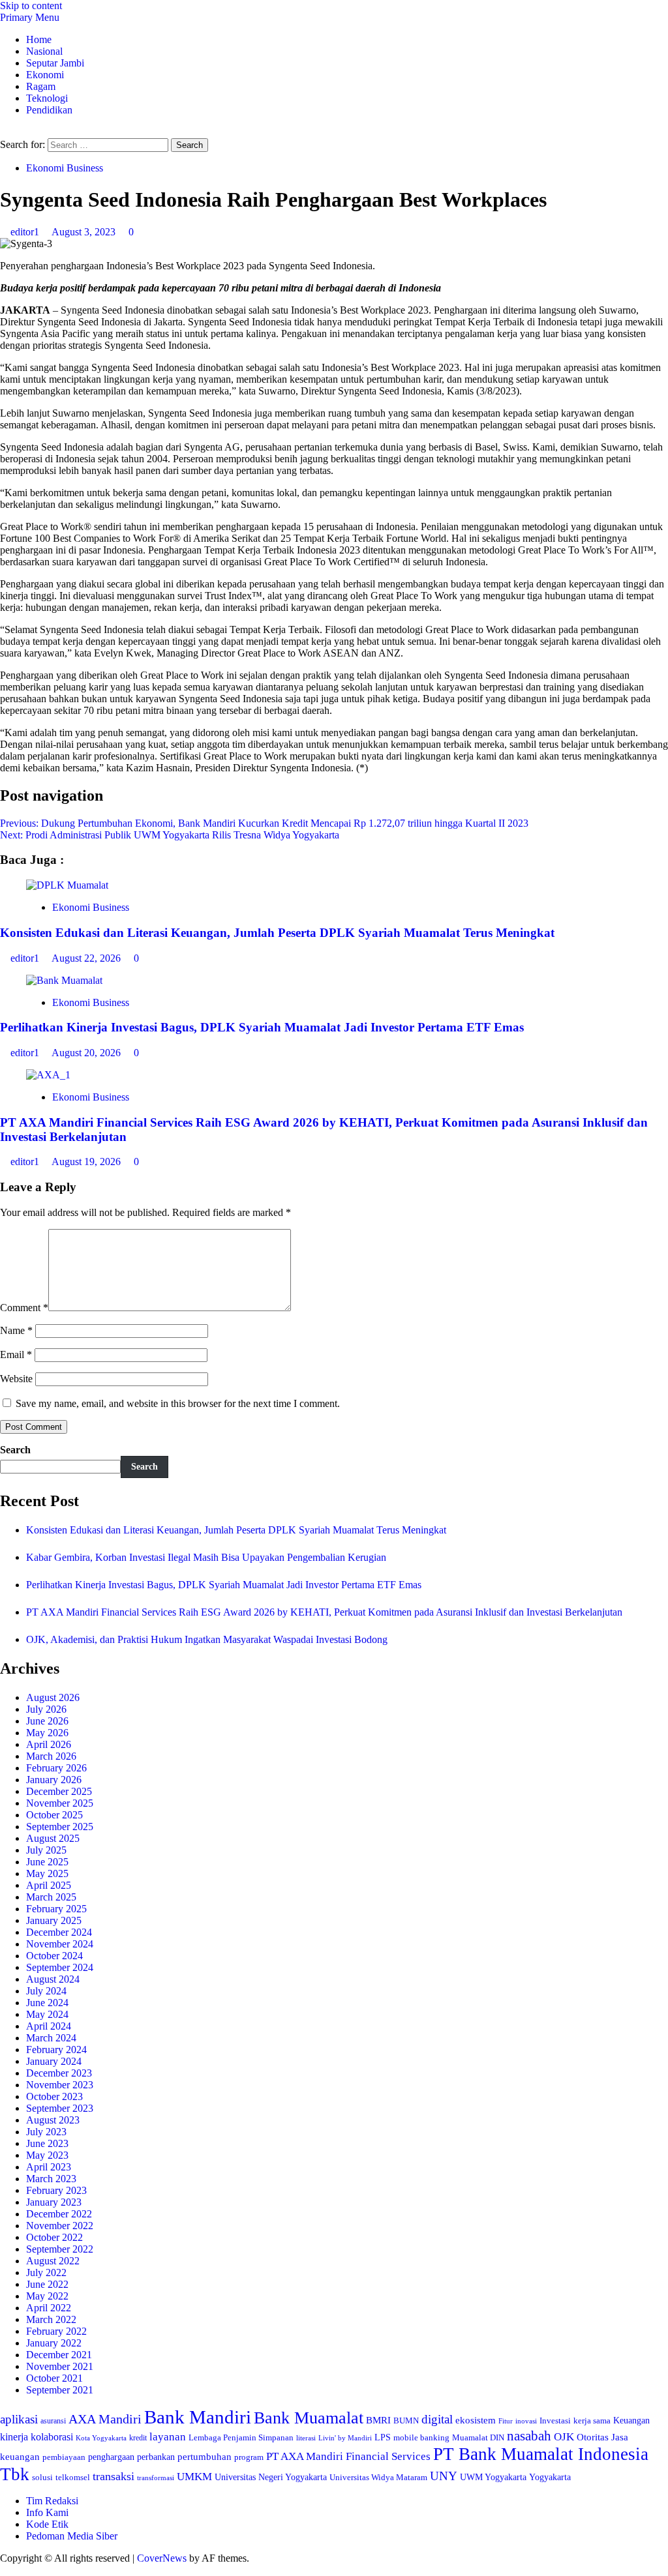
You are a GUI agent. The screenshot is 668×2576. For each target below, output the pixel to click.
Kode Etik (47, 2524)
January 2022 (54, 2343)
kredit (138, 2438)
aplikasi (19, 2419)
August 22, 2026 (87, 958)
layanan (168, 2437)
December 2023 (59, 2073)
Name (16, 1330)
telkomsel (73, 2477)
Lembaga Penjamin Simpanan (241, 2437)
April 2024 (49, 2026)
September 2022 (60, 2249)
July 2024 (46, 1991)
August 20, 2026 (87, 1053)
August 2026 (53, 1697)
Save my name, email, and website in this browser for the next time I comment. (178, 1403)
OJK (564, 2437)
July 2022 (46, 2273)
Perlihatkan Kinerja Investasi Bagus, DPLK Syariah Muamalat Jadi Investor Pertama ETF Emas (262, 1027)
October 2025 (54, 1815)
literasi (306, 2438)
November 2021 (60, 2366)
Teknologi (47, 98)
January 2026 (54, 1780)
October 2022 (54, 2237)
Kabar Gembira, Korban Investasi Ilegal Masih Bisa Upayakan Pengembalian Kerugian (206, 1557)
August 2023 (53, 2120)
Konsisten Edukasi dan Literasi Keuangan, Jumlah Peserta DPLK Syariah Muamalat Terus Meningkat (277, 933)
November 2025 (60, 1803)
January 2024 (54, 2061)
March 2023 (51, 2179)
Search (15, 1450)
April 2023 (49, 2167)
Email (16, 1355)
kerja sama (592, 2421)
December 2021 (59, 2355)
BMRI (378, 2420)
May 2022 (47, 2296)
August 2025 (53, 1838)
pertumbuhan (205, 2456)
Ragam (41, 86)
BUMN (406, 2421)
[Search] (4, 132)
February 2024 (56, 2050)
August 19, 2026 (87, 1162)
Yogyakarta (550, 2477)
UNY (444, 2476)
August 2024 (53, 1979)
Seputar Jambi (55, 63)
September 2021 (60, 2390)
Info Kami (47, 2512)
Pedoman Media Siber (72, 2536)
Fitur (506, 2421)
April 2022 (49, 2308)
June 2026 (47, 1721)
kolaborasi (52, 2437)
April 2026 (49, 1744)
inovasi (526, 2421)
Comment (24, 1308)
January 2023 (54, 2202)
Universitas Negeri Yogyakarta (271, 2477)
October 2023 (54, 2096)
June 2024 (47, 2003)
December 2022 (59, 2214)
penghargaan (111, 2457)
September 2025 (60, 1827)
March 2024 (51, 2038)
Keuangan (631, 2421)
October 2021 (54, 2378)
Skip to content (31, 6)
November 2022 (60, 2226)
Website (16, 1379)
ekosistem (476, 2420)
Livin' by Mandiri (345, 2438)
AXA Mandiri (105, 2419)
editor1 (26, 232)
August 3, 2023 (85, 232)
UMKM (194, 2477)
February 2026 (56, 1768)
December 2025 (59, 1791)
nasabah (529, 2436)
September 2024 (60, 1967)
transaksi (114, 2476)
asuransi (53, 2421)
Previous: (264, 823)
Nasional (44, 51)
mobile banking (421, 2437)
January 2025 (54, 1920)
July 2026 (46, 1709)
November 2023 (60, 2085)
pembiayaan (64, 2457)
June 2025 (47, 1862)
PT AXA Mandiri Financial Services (348, 2456)
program (249, 2457)
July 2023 (46, 2132)
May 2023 (47, 2155)
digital (437, 2419)
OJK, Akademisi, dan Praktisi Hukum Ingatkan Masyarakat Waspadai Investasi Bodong (207, 1639)
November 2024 (60, 1944)
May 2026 (47, 1733)
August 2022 (53, 2261)
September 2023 (60, 2108)
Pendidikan (49, 110)
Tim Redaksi (52, 2501)
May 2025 (47, 1873)
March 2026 (51, 1756)
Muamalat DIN (478, 2437)
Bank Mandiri (198, 2417)
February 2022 (56, 2331)
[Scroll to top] (4, 2570)
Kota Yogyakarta (101, 2438)
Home (39, 39)
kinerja (14, 2437)
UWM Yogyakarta (493, 2477)
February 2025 (56, 1909)
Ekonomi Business (65, 168)
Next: (170, 835)
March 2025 (51, 1897)
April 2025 (49, 1885)
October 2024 (54, 1956)
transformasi (156, 2478)
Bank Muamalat (309, 2418)
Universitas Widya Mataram (378, 2477)
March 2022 (51, 2319)
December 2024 (59, 1932)
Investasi (555, 2421)
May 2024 (47, 2014)
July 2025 (46, 1850)
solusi (42, 2478)
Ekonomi (45, 75)
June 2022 (47, 2284)
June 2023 (47, 2143)
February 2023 (56, 2190)
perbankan (156, 2457)
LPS (383, 2437)
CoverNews (162, 2558)
